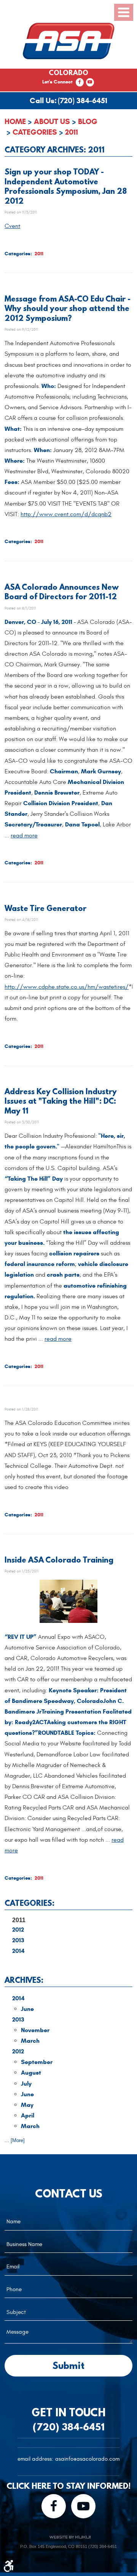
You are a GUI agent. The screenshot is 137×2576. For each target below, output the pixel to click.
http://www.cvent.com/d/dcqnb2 (66, 514)
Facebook (80, 82)
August (31, 2073)
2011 (72, 132)
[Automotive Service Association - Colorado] (69, 41)
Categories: (29, 1903)
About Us (52, 122)
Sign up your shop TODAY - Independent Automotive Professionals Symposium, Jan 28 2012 (66, 186)
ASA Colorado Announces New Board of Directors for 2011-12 (62, 591)
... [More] (15, 2140)
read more (24, 836)
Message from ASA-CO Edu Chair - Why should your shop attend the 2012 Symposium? (68, 308)
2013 (18, 1940)
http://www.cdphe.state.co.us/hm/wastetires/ (67, 987)
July (26, 2084)
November (35, 2030)
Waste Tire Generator (45, 908)
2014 (18, 1951)
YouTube (90, 82)
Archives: (24, 1980)
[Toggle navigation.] (124, 12)
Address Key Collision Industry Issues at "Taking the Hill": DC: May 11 (61, 1101)
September (37, 2062)
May (27, 2105)
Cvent (12, 226)
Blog (88, 122)
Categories (35, 132)
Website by (70, 2537)
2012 (18, 1930)
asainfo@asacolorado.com (87, 2459)
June (27, 2009)
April (28, 2115)
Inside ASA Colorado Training (59, 1560)
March (30, 2041)
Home (15, 122)
